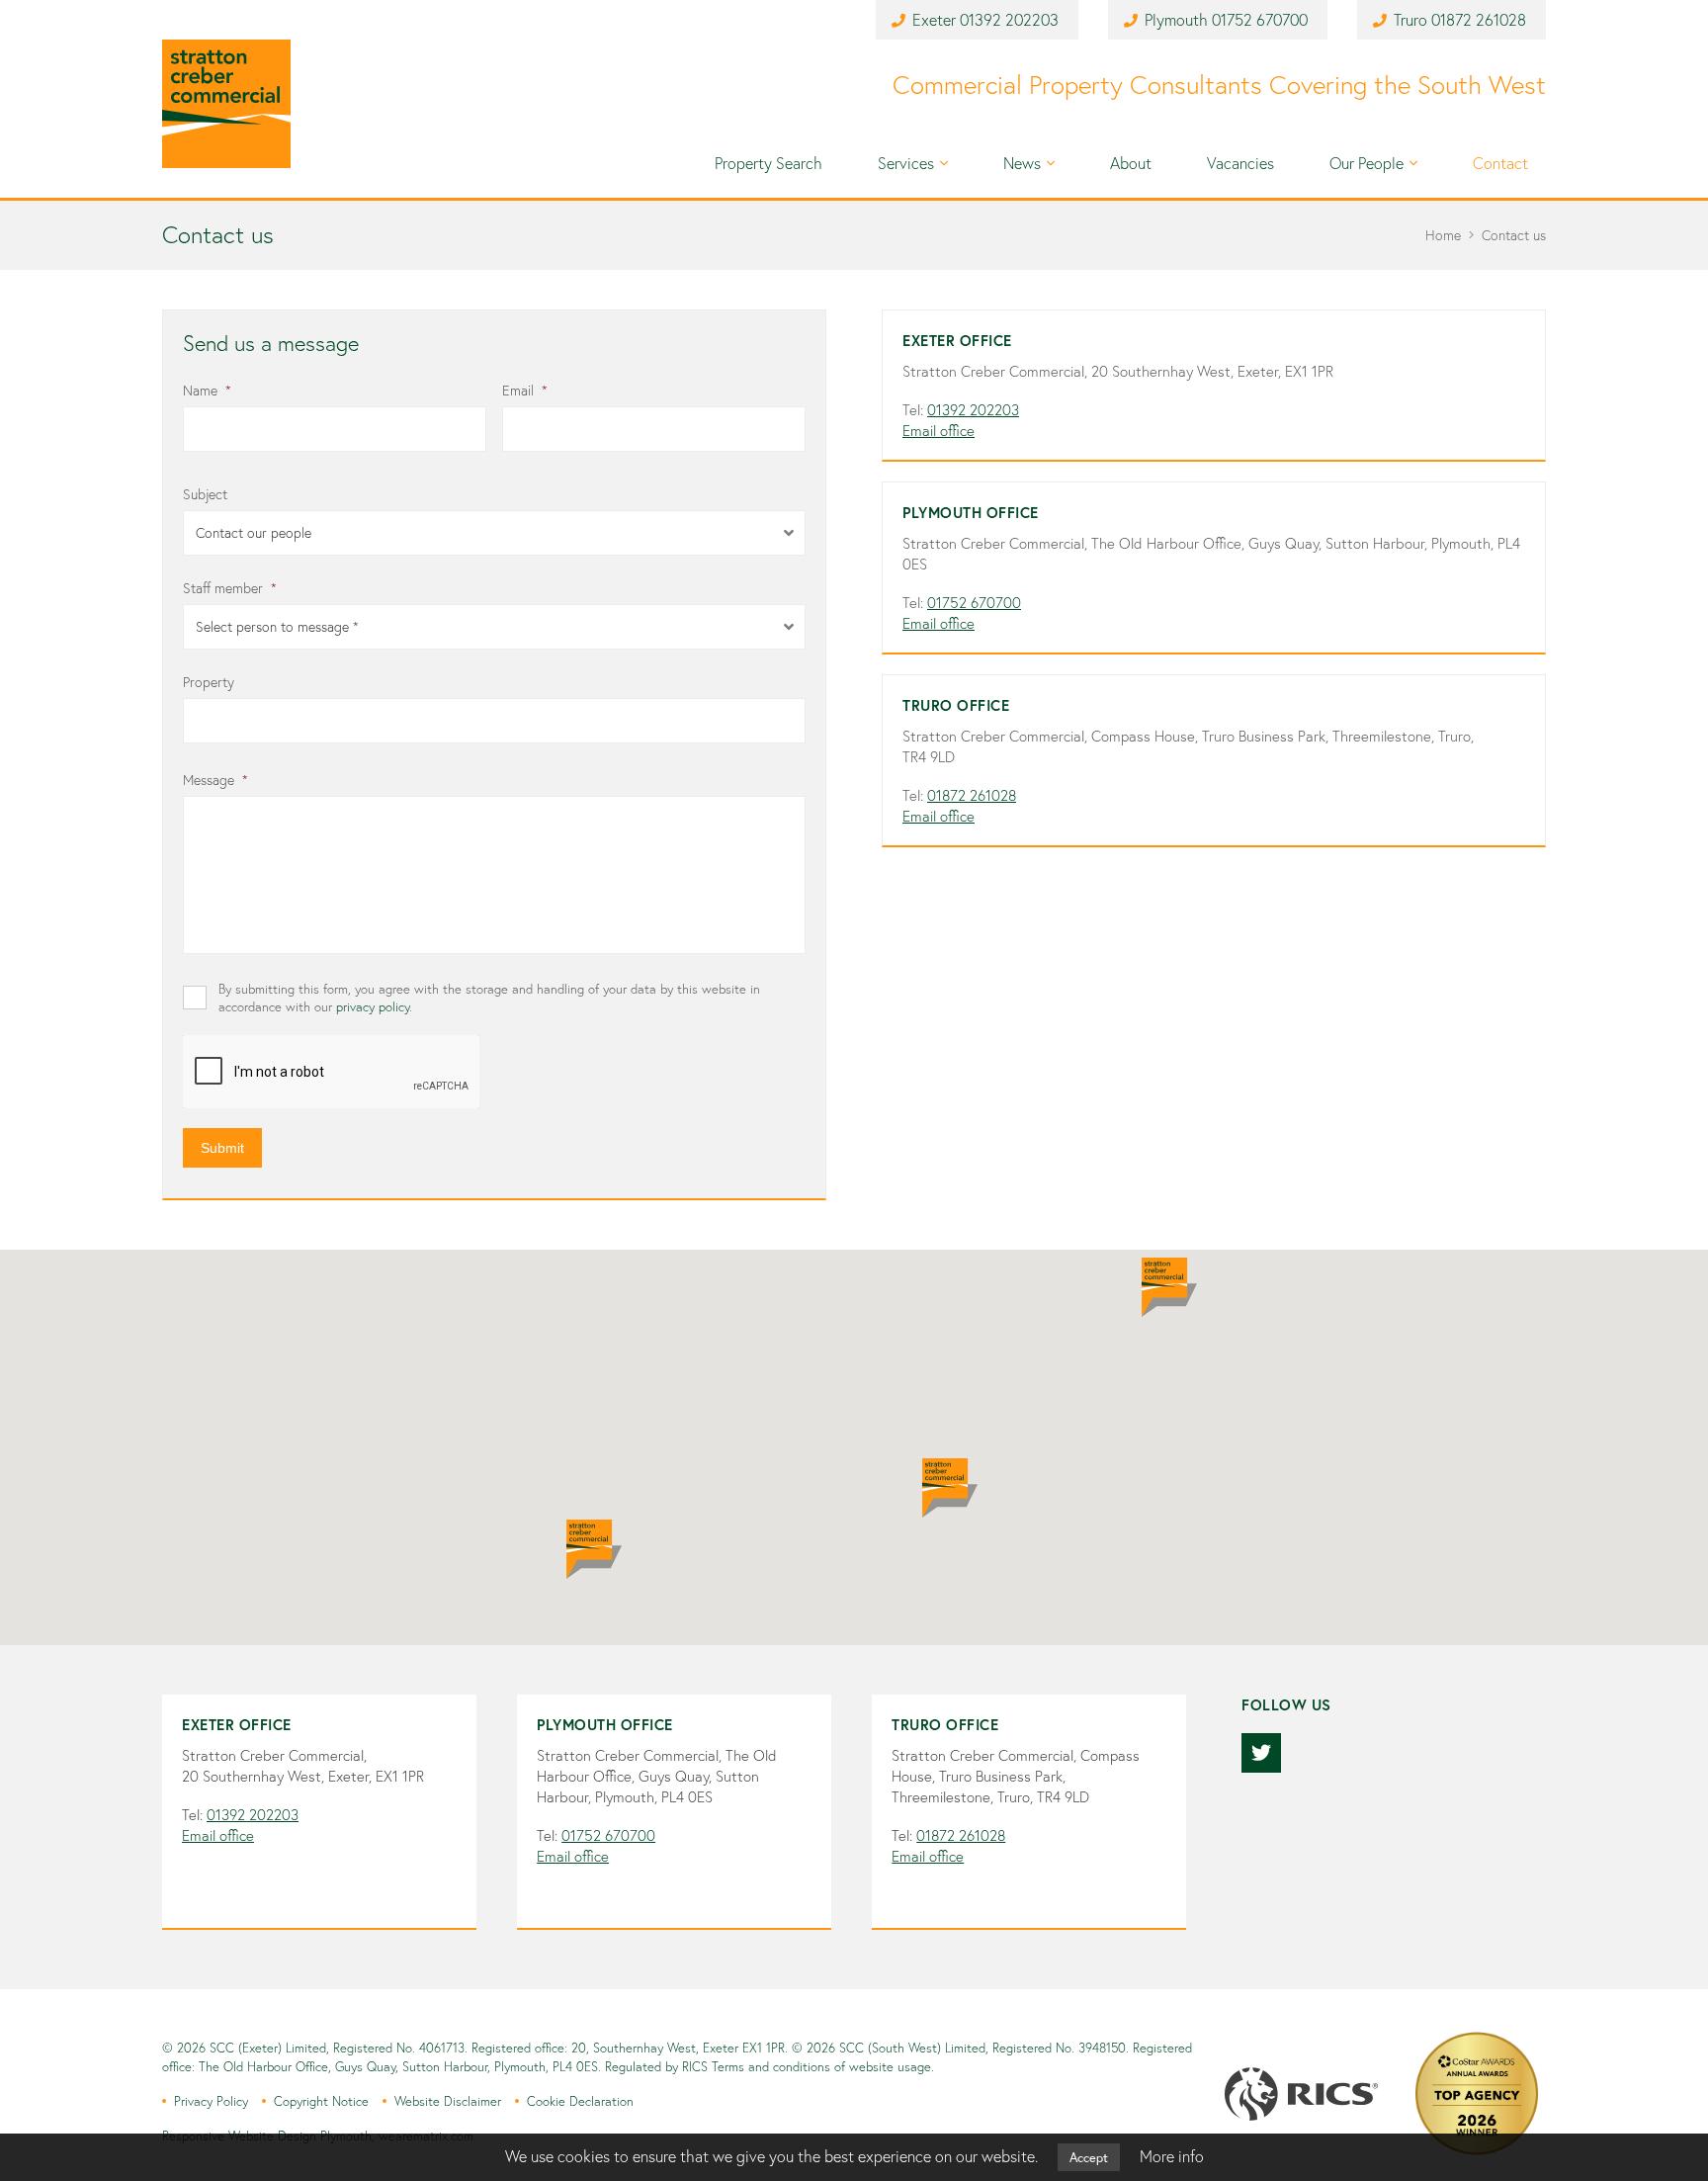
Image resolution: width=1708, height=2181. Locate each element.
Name (207, 391)
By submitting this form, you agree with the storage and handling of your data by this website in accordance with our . (489, 998)
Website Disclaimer (448, 2101)
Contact (1500, 163)
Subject (205, 494)
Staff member (230, 588)
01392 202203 (1009, 20)
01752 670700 (1260, 20)
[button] (1169, 1287)
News (1022, 163)
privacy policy (373, 1006)
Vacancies (1240, 163)
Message (215, 780)
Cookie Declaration (580, 2101)
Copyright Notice (321, 2101)
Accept (1089, 2157)
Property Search (769, 163)
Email (525, 391)
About (1131, 163)
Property (209, 682)
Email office (939, 431)
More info (1172, 2156)
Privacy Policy (211, 2101)
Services (906, 163)
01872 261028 (1479, 20)
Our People (1366, 163)
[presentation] (332, 1073)
